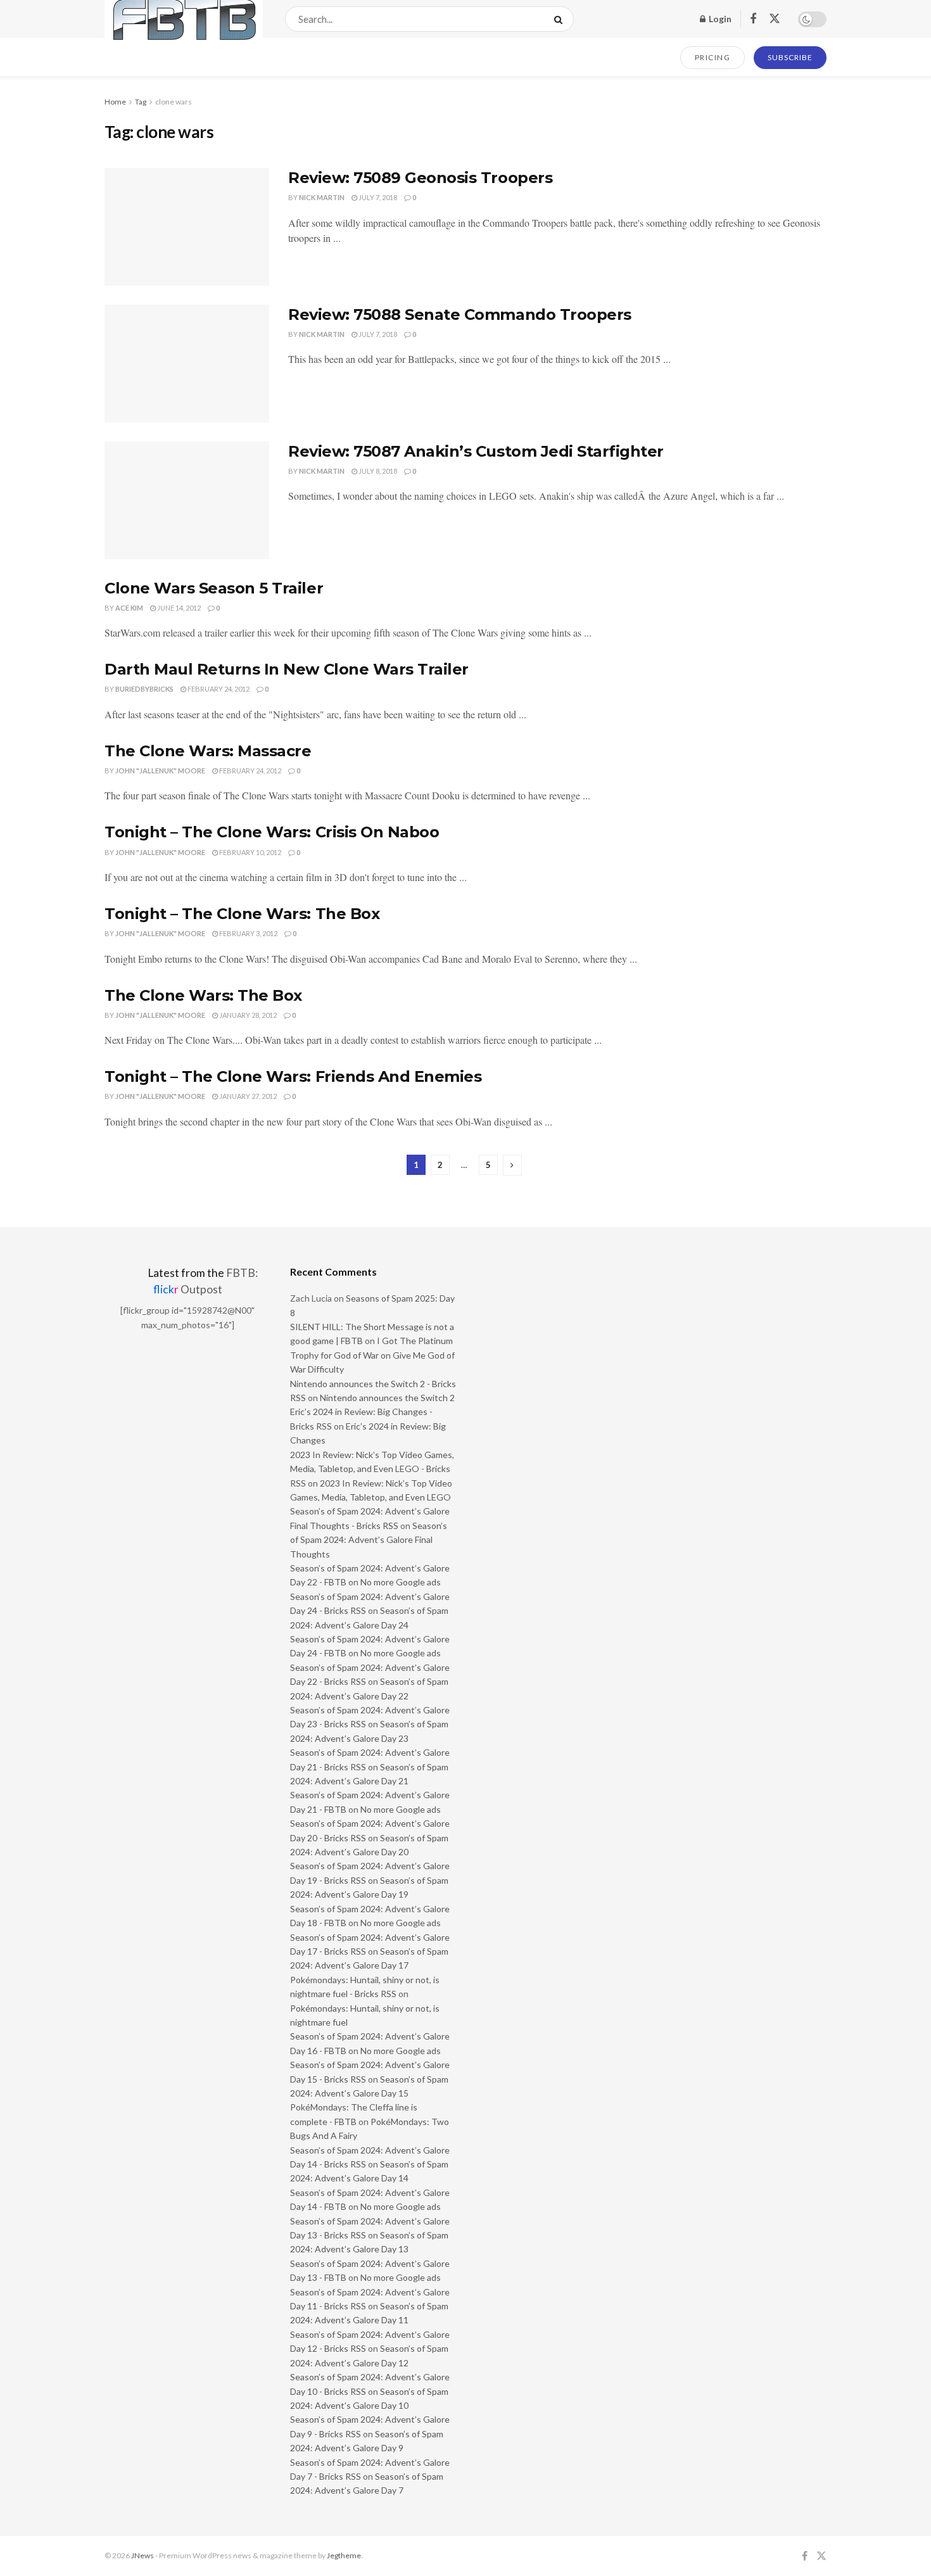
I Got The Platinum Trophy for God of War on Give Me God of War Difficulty (372, 1355)
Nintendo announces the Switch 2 (387, 1398)
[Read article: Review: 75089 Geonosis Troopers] (187, 227)
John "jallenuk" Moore (160, 771)
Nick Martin (322, 197)
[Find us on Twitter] (775, 19)
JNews (142, 2555)
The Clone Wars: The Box (203, 995)
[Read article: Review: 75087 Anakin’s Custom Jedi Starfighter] (187, 500)
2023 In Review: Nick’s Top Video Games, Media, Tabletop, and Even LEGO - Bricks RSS (372, 1469)
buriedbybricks (144, 689)
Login (719, 19)
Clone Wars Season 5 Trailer (214, 588)
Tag (141, 102)
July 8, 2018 (377, 471)
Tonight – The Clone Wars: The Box (242, 914)
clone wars (174, 102)
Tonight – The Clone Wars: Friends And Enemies (293, 1076)
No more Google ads (401, 1582)
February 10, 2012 (250, 852)
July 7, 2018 (377, 197)
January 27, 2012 (247, 1096)
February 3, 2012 (248, 933)
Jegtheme (344, 2555)
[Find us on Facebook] (753, 19)
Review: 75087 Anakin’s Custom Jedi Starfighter (476, 451)
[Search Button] (561, 19)
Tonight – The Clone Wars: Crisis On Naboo (272, 832)
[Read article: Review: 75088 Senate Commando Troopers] (187, 364)
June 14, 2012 (178, 608)
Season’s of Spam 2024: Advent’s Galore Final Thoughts (369, 1540)
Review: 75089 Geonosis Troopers (420, 178)
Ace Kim (129, 608)
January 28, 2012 (247, 1015)
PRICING (713, 57)
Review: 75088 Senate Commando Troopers (460, 314)
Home (115, 102)
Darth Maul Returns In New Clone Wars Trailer (287, 669)
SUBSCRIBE (790, 57)
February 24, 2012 (218, 689)
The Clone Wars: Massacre (208, 751)
